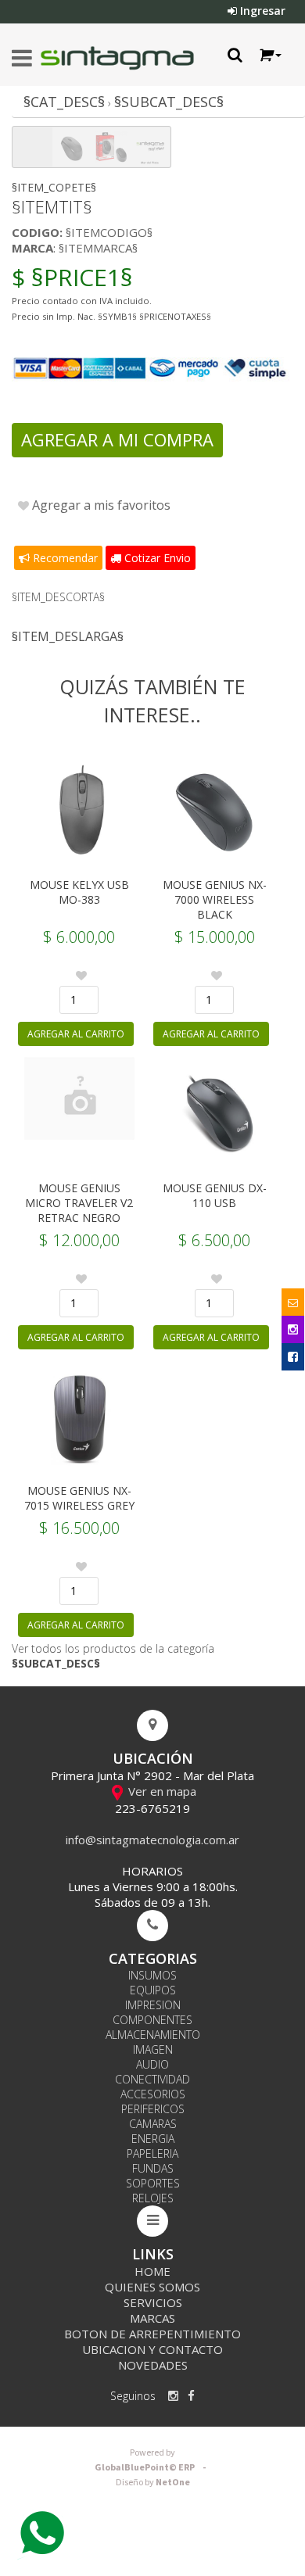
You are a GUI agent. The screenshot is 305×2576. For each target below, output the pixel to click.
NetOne (153, 2483)
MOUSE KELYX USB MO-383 (79, 892)
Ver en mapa (161, 1791)
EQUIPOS (153, 1990)
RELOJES (153, 2198)
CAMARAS (153, 2124)
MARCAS (152, 2318)
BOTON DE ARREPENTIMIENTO (152, 2334)
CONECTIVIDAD (152, 2079)
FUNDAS (153, 2168)
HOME (152, 2271)
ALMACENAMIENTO (153, 2035)
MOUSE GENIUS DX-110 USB (215, 1195)
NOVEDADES (153, 2365)
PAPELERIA (152, 2153)
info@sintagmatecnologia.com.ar (152, 1840)
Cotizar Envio (156, 558)
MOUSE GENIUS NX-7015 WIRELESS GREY (79, 1498)
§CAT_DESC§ (64, 102)
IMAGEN (153, 2049)
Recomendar (64, 558)
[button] (269, 55)
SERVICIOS (153, 2302)
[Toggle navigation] (22, 59)
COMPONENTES (152, 2020)
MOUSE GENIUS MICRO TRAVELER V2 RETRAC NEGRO (79, 1203)
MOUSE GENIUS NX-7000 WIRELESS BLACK (215, 899)
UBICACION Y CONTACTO (152, 2349)
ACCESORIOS (153, 2094)
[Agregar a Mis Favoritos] (81, 976)
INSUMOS (152, 1975)
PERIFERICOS (153, 2109)
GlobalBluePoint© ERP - (152, 2460)
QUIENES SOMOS (152, 2287)
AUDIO (152, 2064)
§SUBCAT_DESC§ (169, 102)
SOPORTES (153, 2183)
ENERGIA (153, 2139)
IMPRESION (153, 2005)
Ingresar (261, 11)
